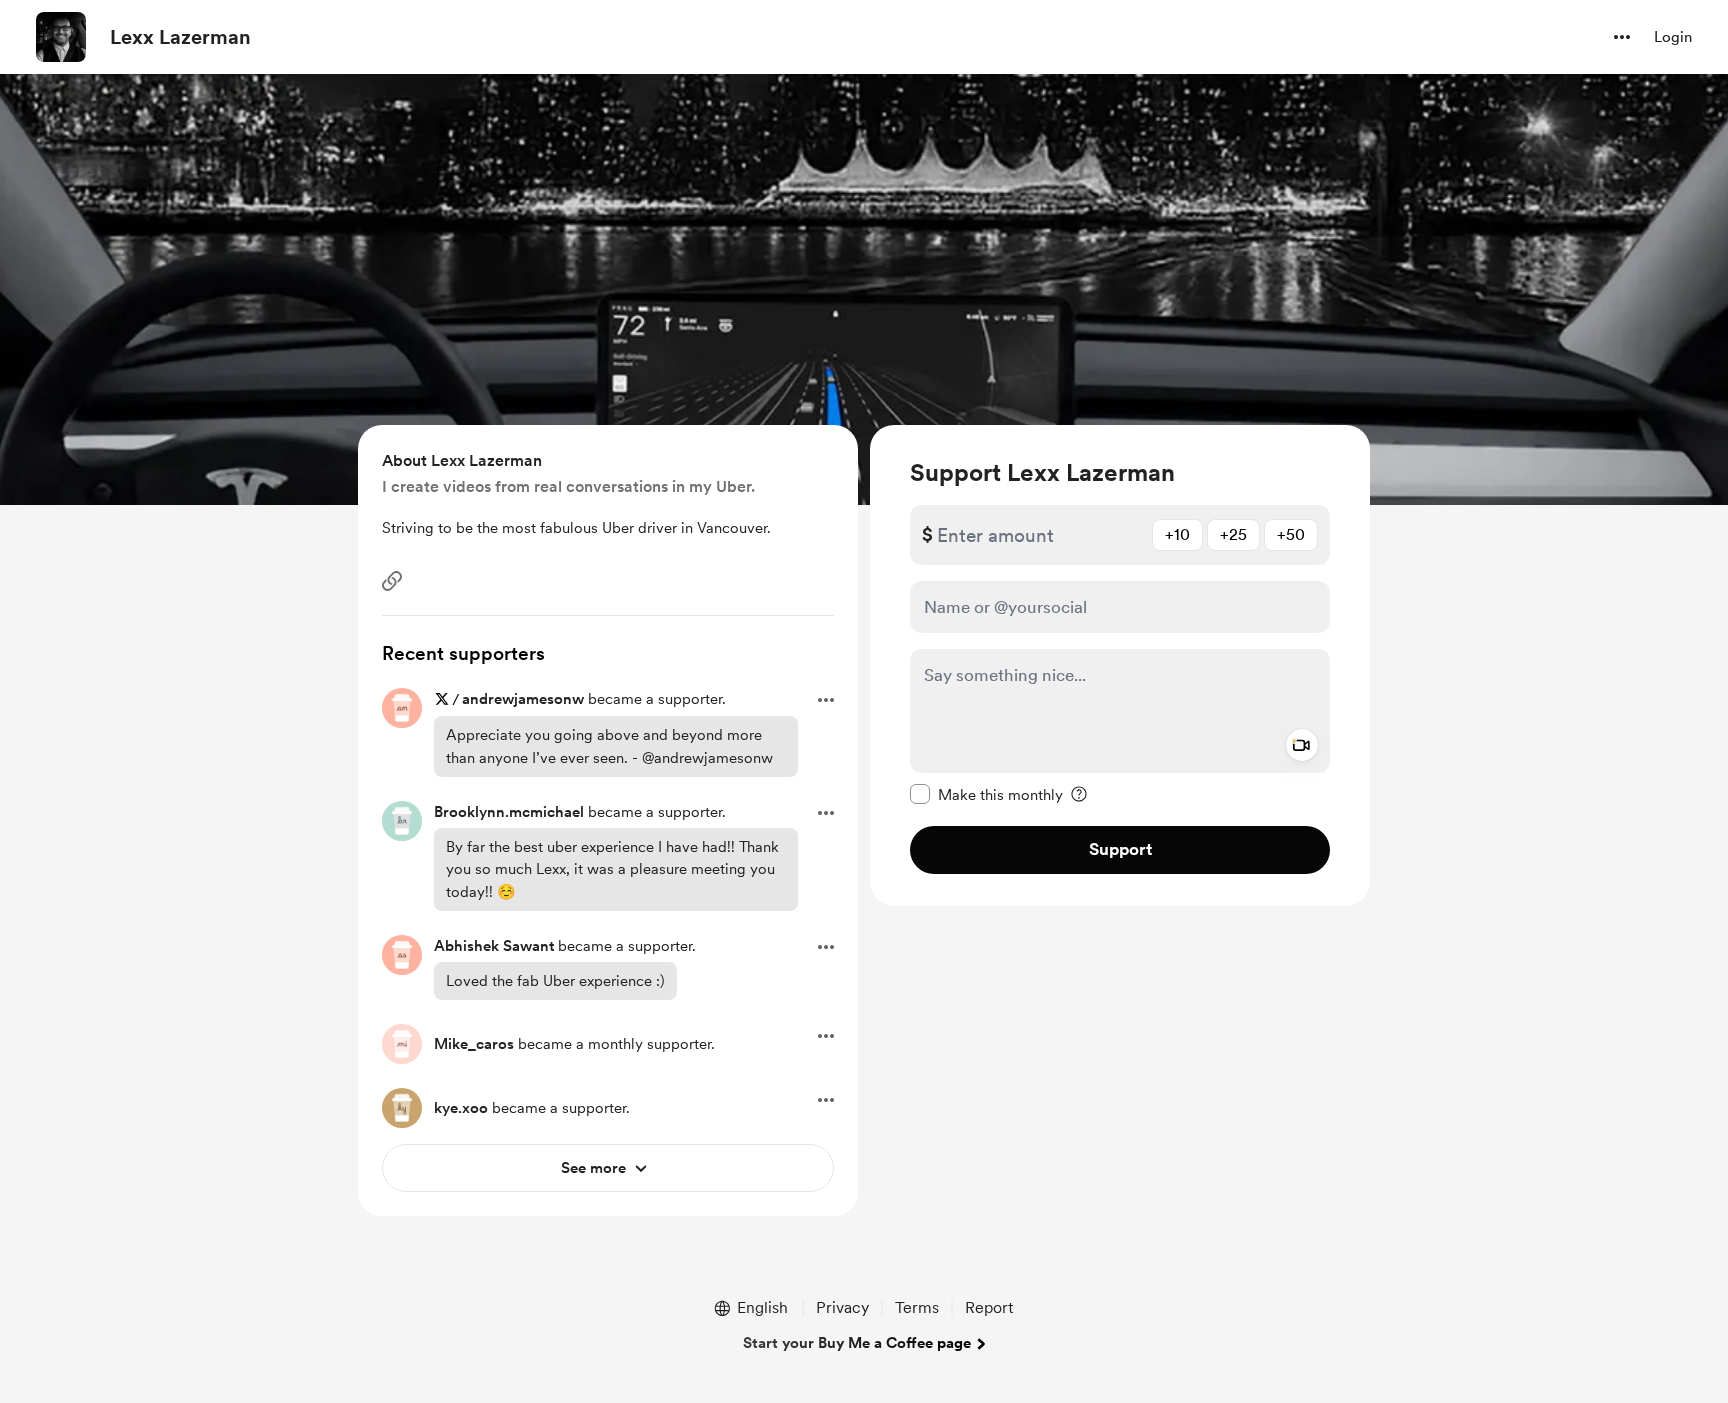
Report (989, 1307)
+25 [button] (1233, 534)
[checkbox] (986, 794)
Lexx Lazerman (180, 37)
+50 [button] (1291, 534)
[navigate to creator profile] (61, 37)
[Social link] (392, 581)
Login (1673, 37)
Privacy (842, 1307)
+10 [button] (1177, 534)
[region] (1120, 665)
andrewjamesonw (523, 699)
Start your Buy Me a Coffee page (857, 1343)
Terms (917, 1307)
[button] (1622, 37)
